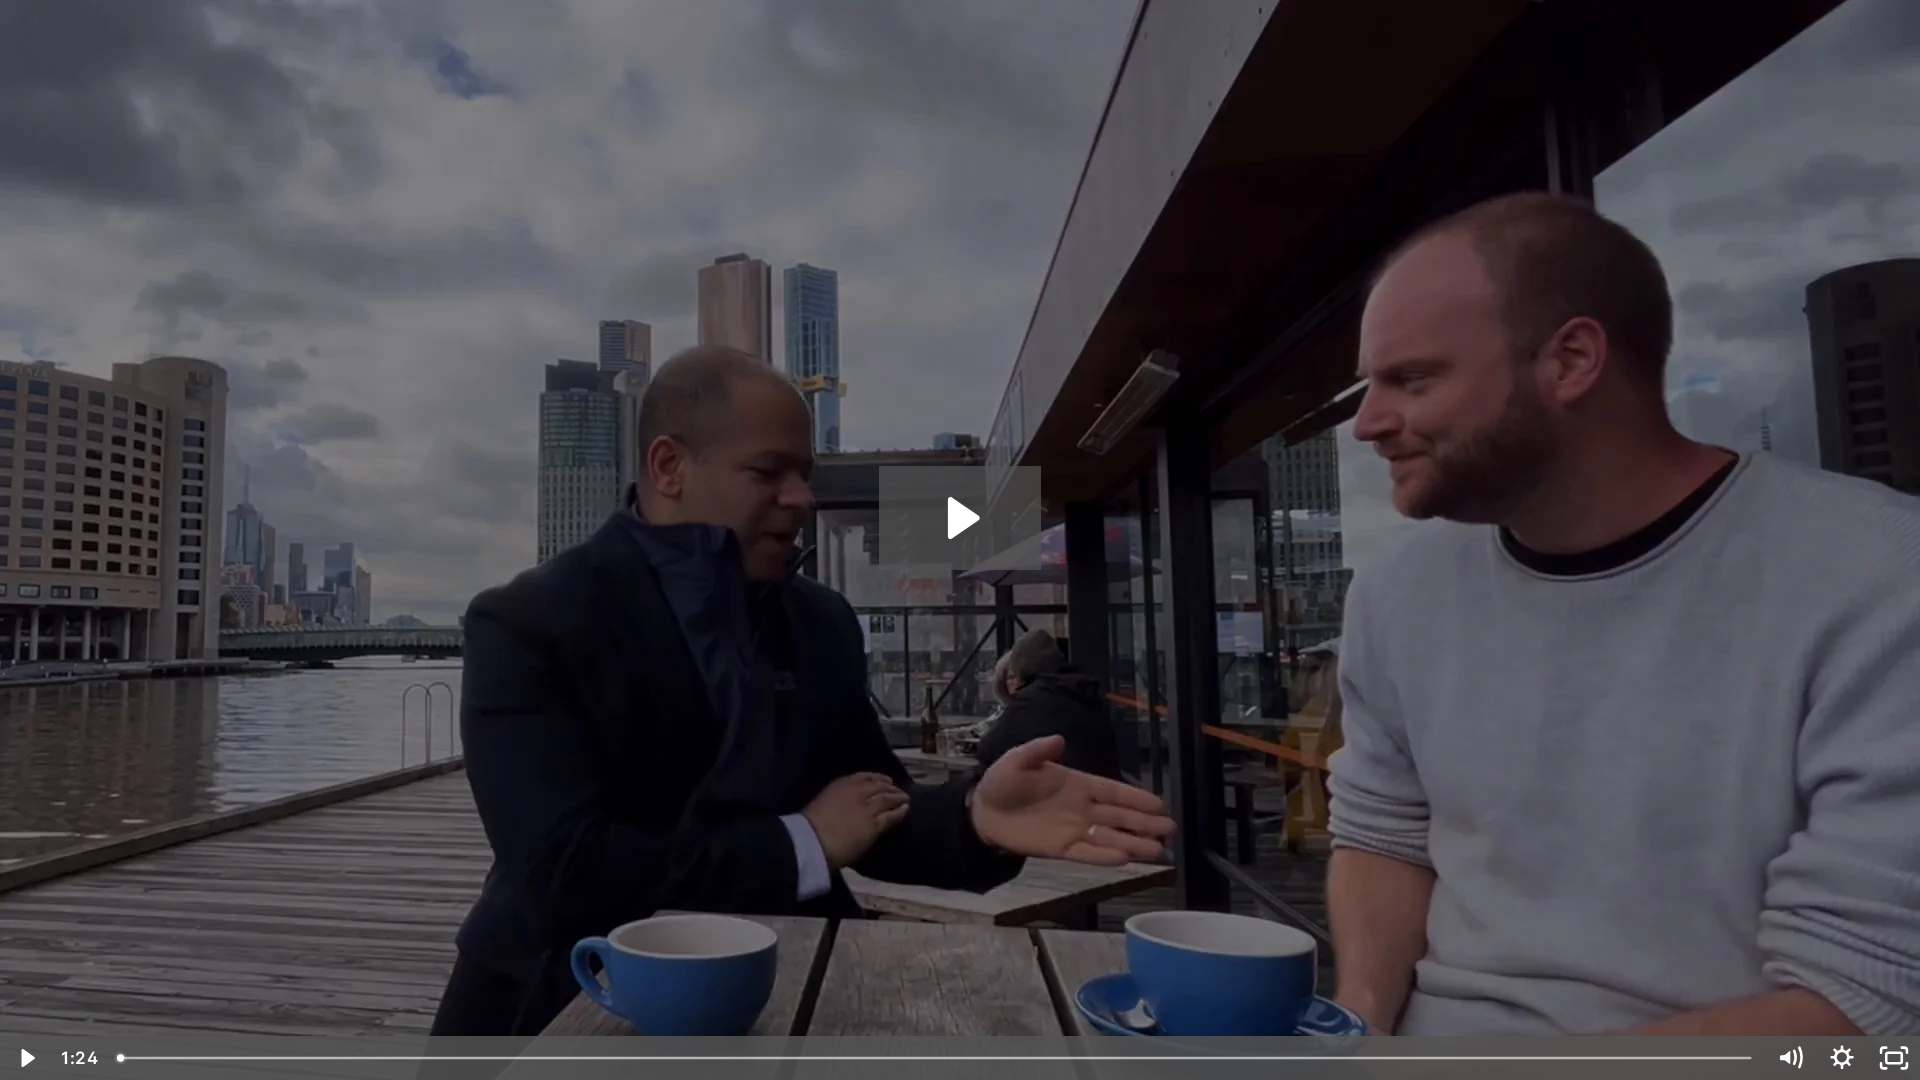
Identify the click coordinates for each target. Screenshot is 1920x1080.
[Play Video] (26, 1058)
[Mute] (1790, 1058)
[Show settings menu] (1842, 1058)
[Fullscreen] (1894, 1058)
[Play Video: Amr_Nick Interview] (960, 518)
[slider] (936, 1058)
